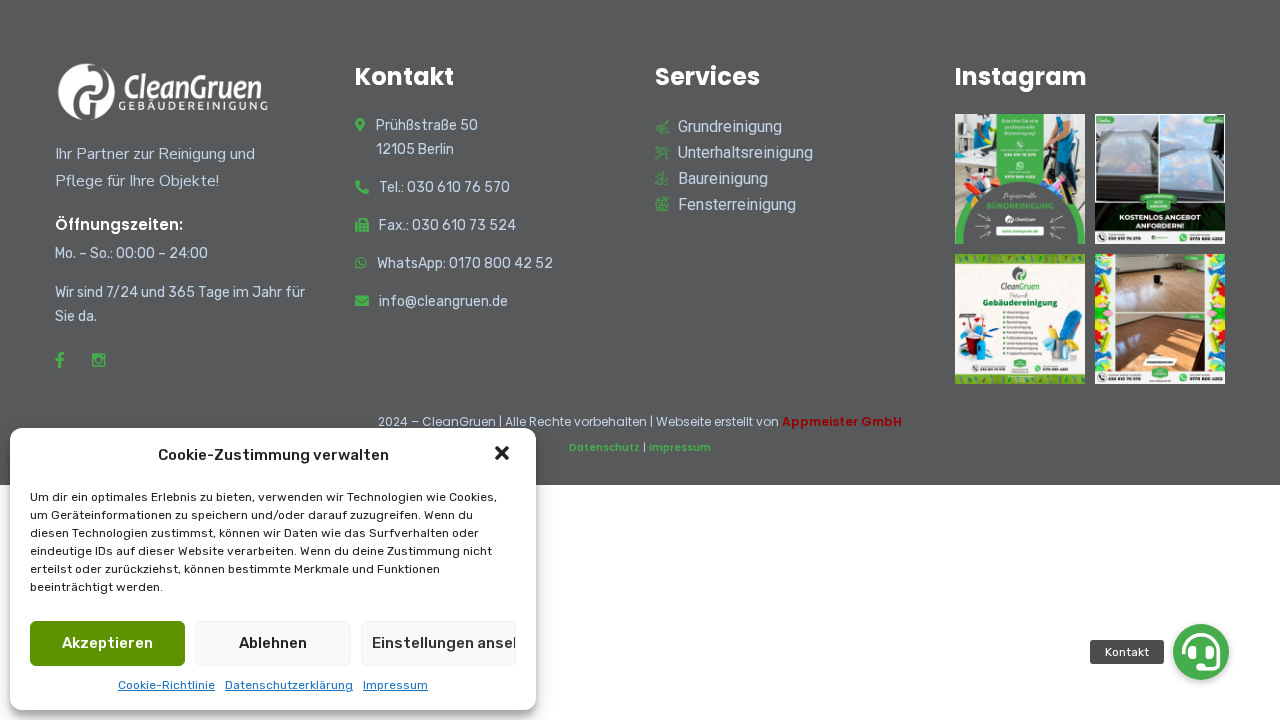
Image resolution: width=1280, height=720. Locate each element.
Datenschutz (604, 447)
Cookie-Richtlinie (166, 685)
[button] (504, 455)
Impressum (395, 685)
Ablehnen (273, 643)
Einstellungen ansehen (444, 643)
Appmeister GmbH (842, 421)
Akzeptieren (107, 643)
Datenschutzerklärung (289, 685)
